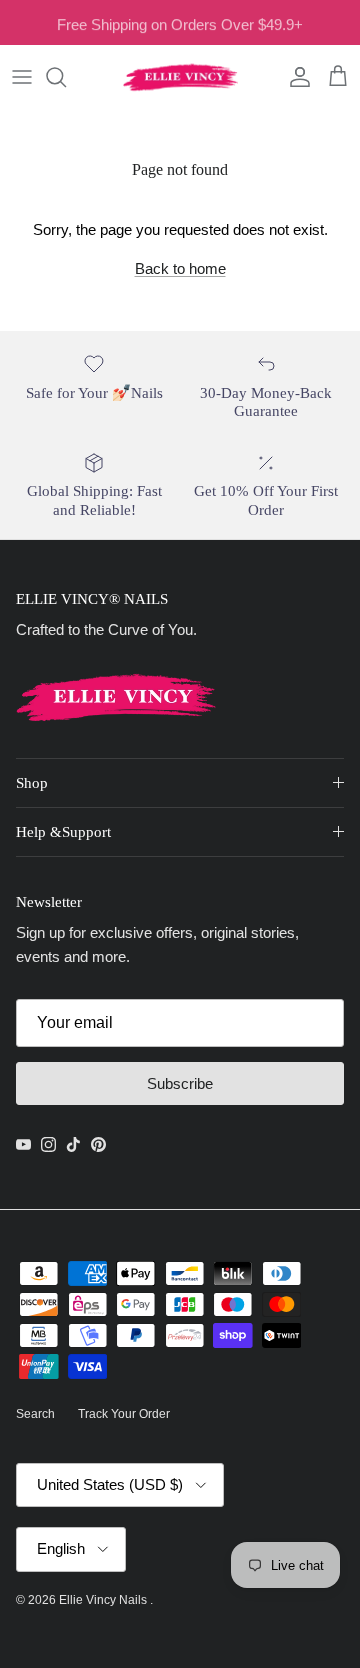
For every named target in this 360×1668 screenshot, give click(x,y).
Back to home (180, 268)
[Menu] (22, 77)
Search (35, 1414)
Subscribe (180, 1083)
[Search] (66, 77)
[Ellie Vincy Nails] (180, 77)
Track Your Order (124, 1414)
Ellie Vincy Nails (104, 1600)
